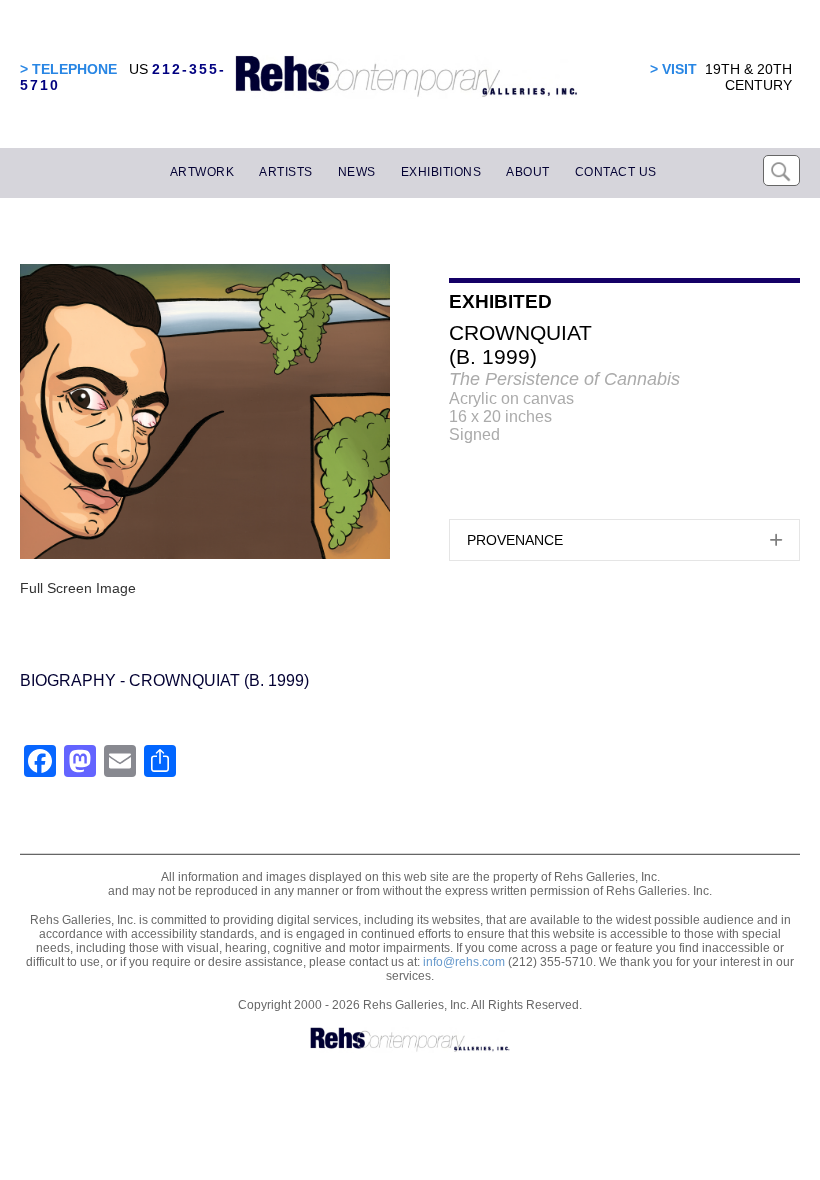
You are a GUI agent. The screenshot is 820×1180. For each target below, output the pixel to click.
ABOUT (528, 172)
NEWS (357, 172)
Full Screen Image (78, 588)
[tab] (624, 540)
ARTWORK (202, 172)
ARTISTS (286, 172)
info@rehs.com (464, 962)
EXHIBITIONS (441, 172)
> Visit (673, 69)
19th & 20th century (748, 77)
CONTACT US (616, 172)
